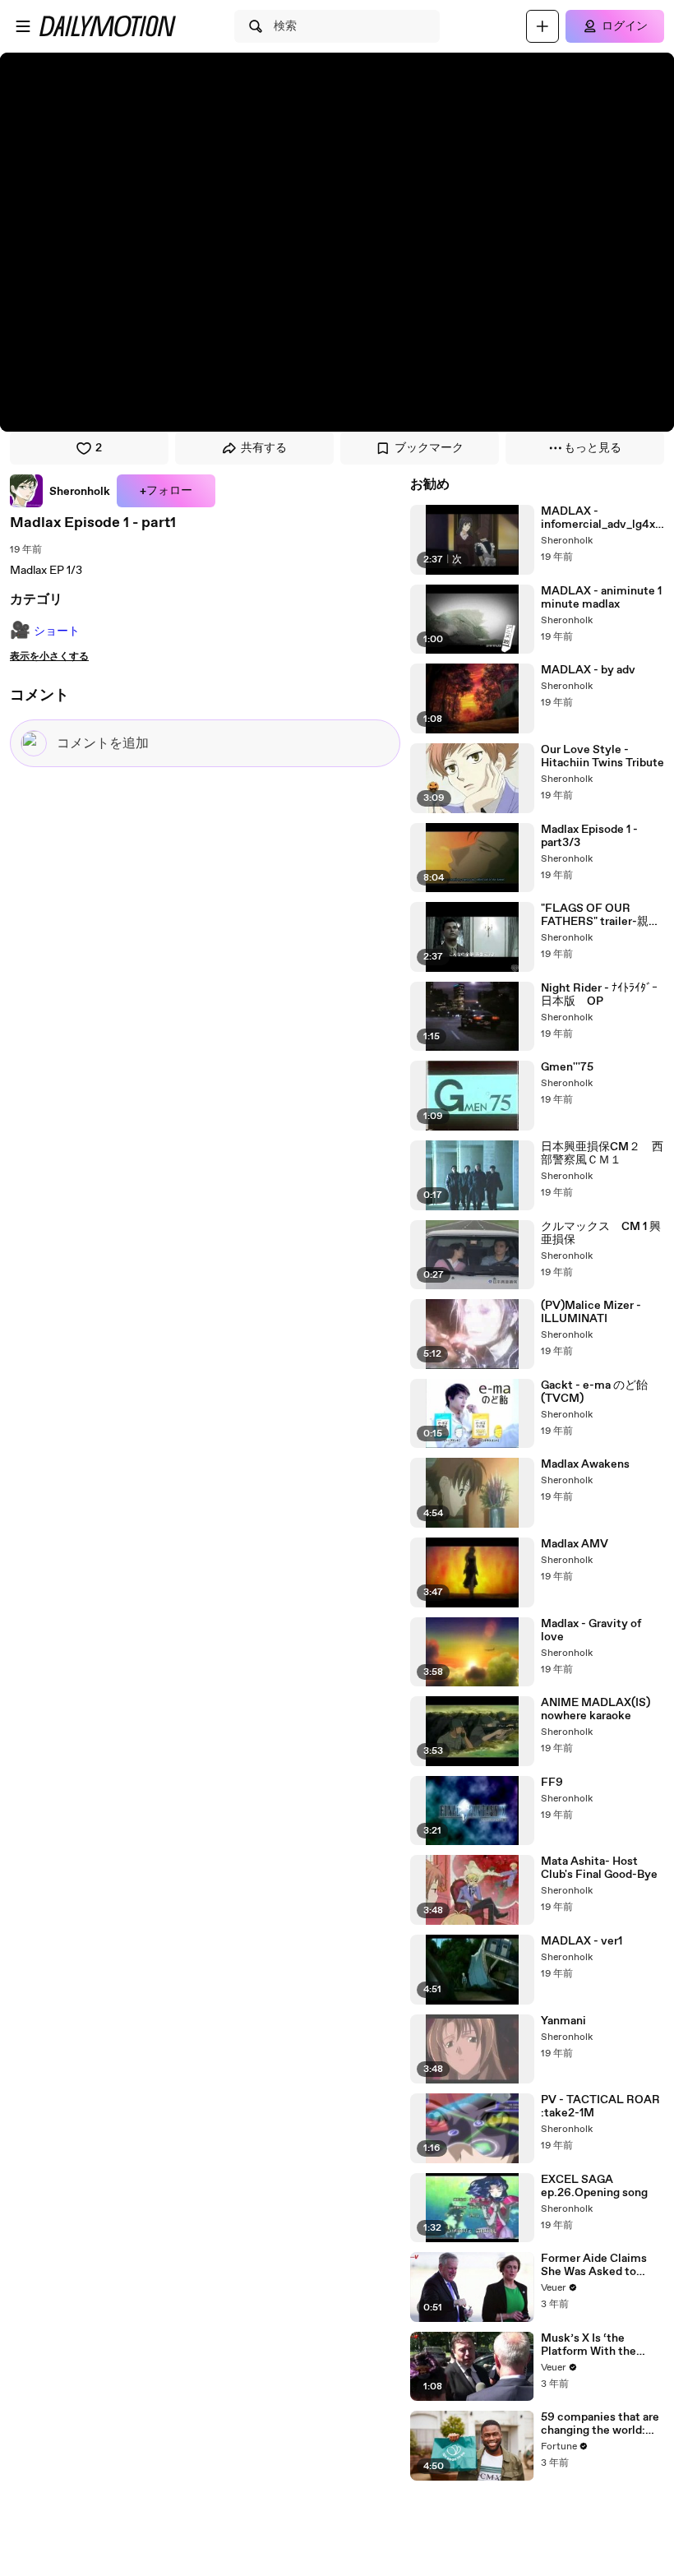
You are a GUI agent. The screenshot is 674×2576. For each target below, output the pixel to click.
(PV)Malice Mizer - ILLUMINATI (591, 1312)
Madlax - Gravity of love (591, 1630)
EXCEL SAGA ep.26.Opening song (594, 2186)
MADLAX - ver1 (582, 1941)
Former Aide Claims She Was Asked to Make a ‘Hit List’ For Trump (595, 2265)
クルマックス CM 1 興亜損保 (601, 1233)
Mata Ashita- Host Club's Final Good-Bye (599, 1868)
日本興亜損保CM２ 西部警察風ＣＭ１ (602, 1154)
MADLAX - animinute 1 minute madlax (601, 598)
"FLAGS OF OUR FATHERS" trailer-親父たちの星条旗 (600, 915)
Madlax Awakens (585, 1464)
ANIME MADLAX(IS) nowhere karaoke (596, 1709)
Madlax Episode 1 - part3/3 (589, 836)
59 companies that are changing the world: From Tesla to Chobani (600, 2424)
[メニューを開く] (23, 26)
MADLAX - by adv (588, 670)
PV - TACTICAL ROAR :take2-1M (600, 2107)
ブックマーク (429, 448)
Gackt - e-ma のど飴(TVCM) (594, 1392)
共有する (264, 448)
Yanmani (563, 2021)
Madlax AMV (575, 1544)
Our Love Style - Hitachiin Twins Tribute (602, 756)
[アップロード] (542, 26)
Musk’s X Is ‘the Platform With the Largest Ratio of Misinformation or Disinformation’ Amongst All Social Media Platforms (592, 2345)
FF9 (552, 1783)
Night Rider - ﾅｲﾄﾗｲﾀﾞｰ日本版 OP (599, 995)
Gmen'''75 (567, 1067)
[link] (60, 491)
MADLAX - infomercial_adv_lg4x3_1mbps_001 (601, 518)
